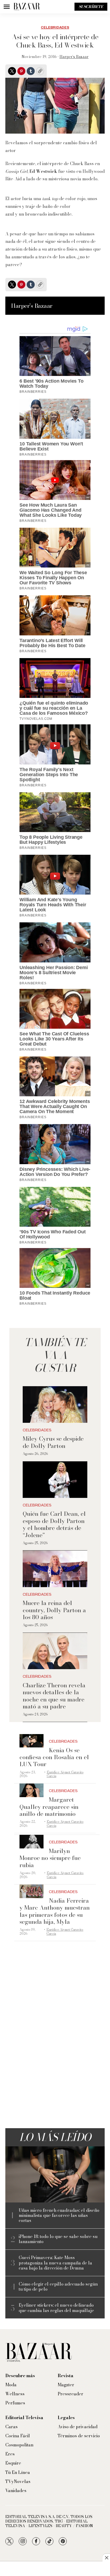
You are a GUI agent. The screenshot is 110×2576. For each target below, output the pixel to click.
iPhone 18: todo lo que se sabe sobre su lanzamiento (58, 2239)
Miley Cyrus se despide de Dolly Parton (53, 1442)
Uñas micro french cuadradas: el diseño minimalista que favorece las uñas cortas (59, 2216)
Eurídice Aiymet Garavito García (65, 1774)
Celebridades (55, 28)
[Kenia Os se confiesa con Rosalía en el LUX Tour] (32, 1741)
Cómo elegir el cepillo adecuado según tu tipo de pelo (58, 2287)
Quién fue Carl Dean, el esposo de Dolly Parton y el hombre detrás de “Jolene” (54, 1524)
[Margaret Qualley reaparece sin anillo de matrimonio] (32, 1790)
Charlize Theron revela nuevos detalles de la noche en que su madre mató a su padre (54, 1696)
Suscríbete (91, 7)
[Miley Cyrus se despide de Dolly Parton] (55, 1404)
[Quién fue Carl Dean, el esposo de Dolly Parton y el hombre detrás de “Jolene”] (55, 1480)
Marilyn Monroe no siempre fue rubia (50, 1858)
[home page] (27, 7)
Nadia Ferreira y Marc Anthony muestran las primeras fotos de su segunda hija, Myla (55, 1911)
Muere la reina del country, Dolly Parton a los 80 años (54, 1610)
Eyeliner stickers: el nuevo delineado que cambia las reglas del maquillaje (56, 2308)
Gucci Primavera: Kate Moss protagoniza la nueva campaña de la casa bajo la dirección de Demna (55, 2263)
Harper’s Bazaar (74, 57)
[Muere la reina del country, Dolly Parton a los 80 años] (55, 1569)
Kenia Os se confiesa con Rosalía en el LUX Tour (54, 1757)
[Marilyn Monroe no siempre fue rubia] (32, 1842)
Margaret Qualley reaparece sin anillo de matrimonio (49, 1807)
